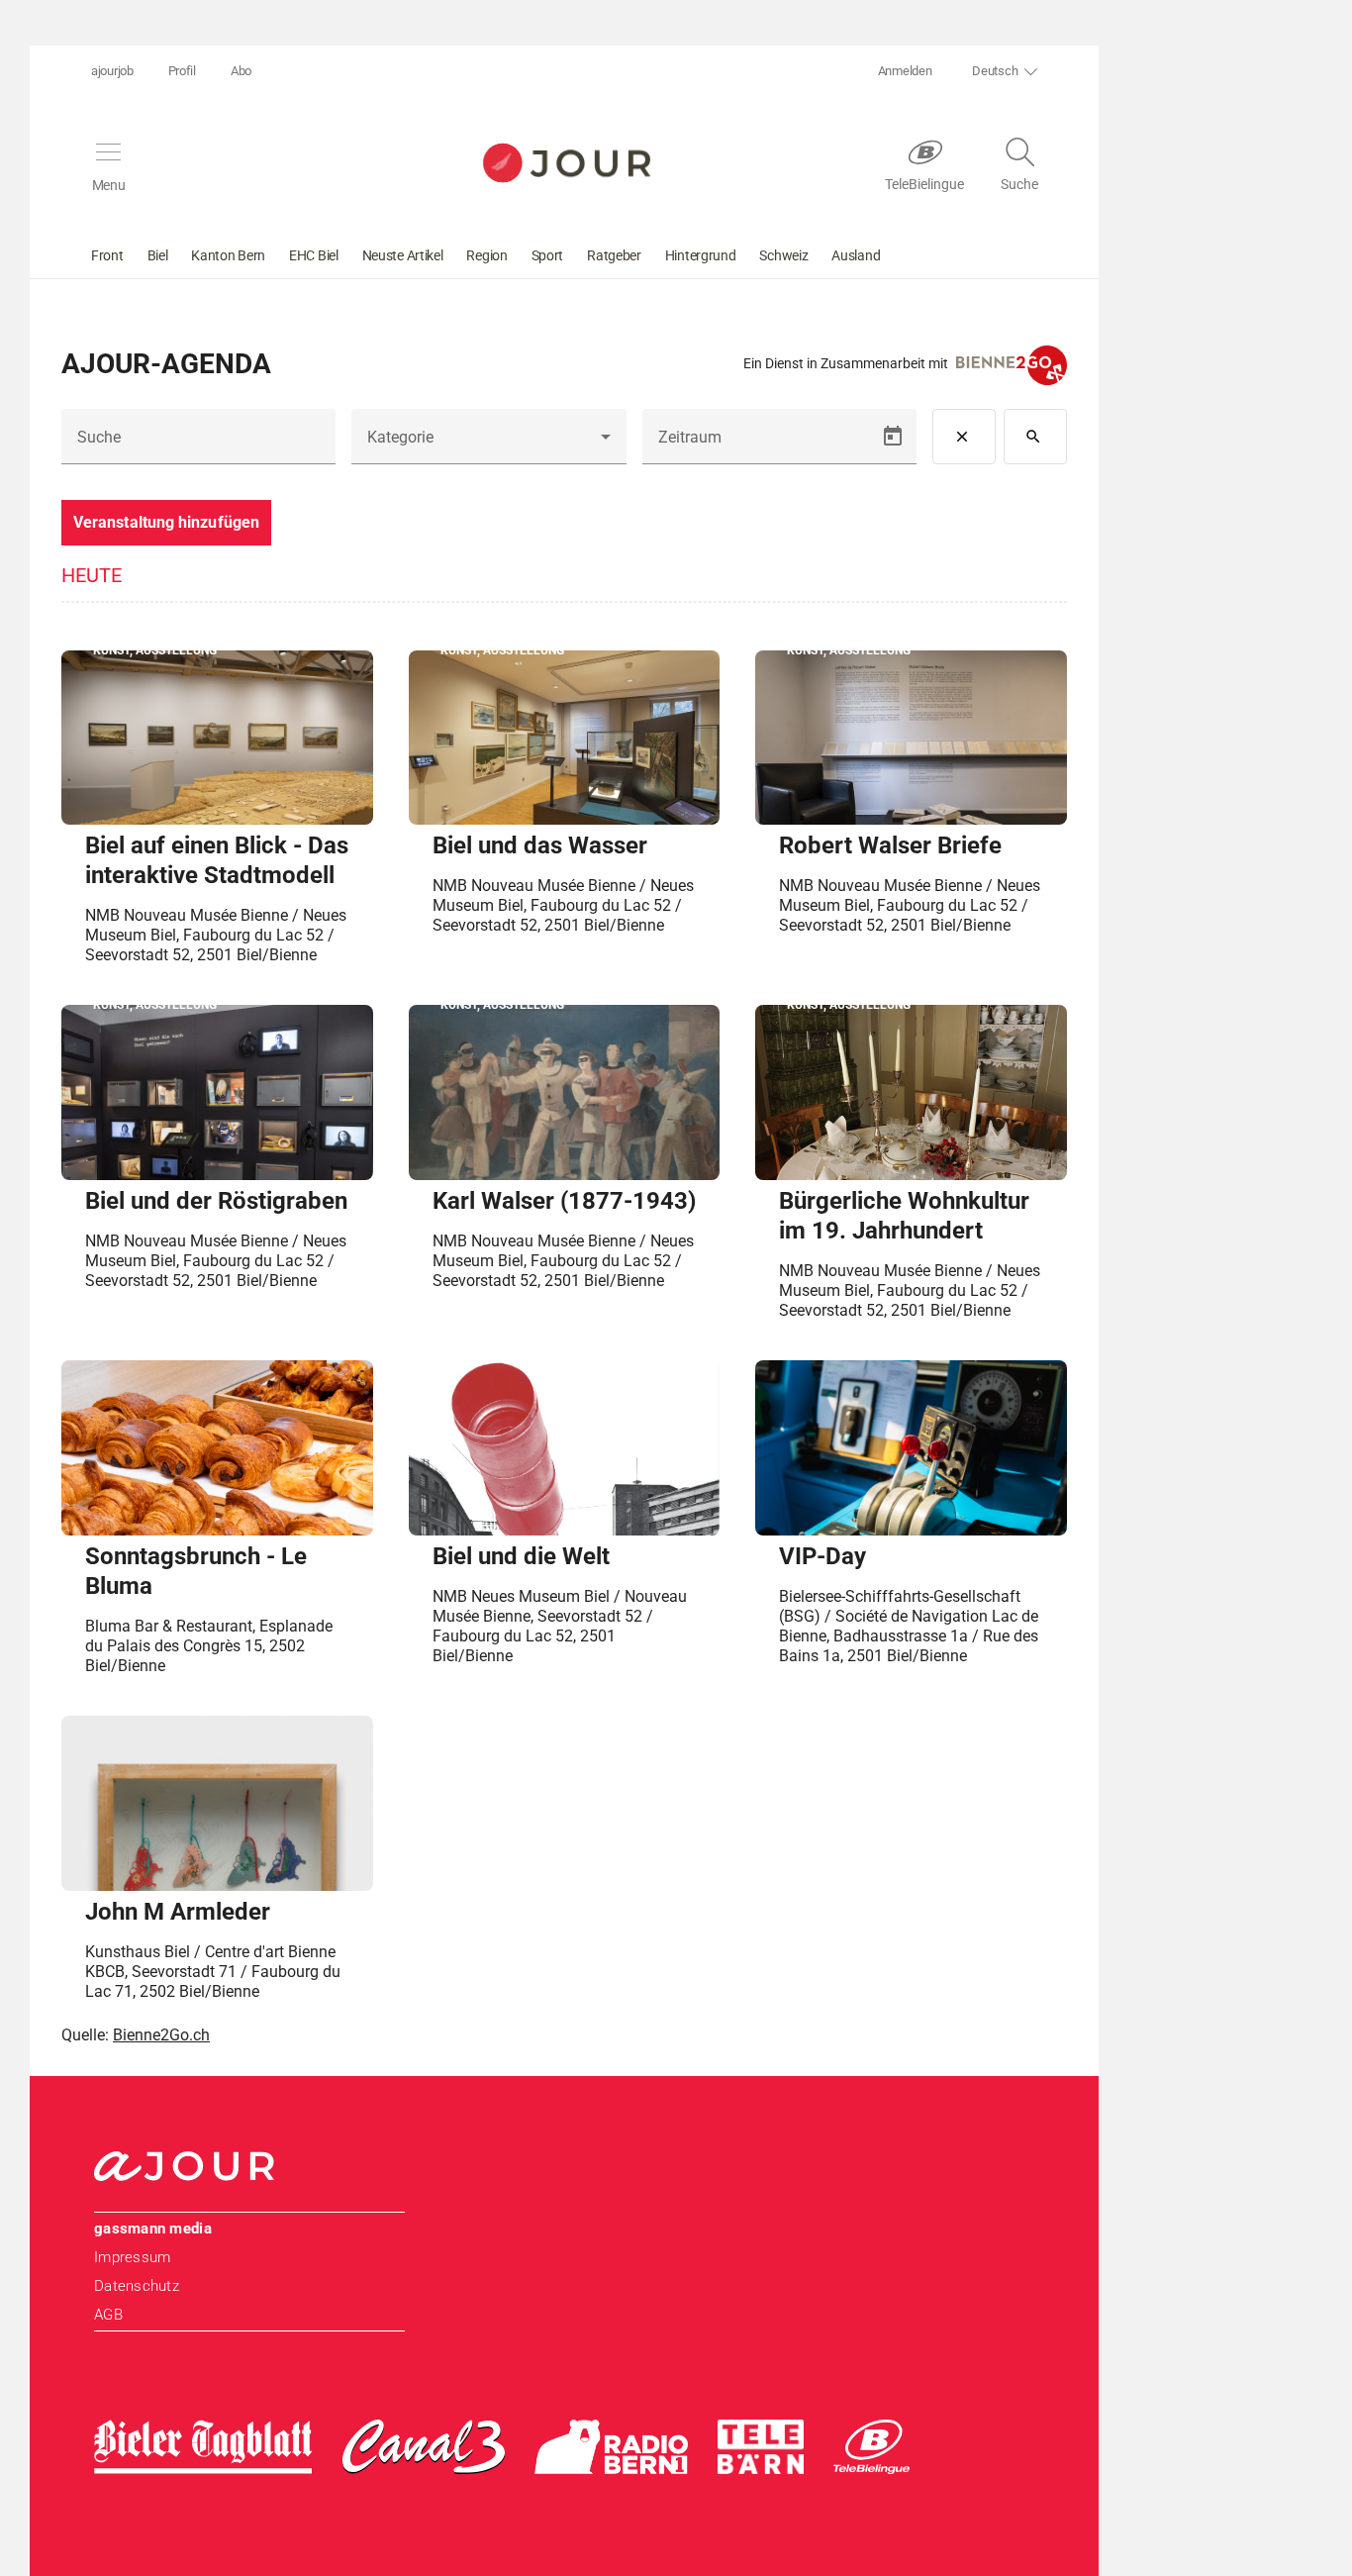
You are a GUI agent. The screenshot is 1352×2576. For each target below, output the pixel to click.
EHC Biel (314, 255)
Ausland (856, 255)
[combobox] (488, 445)
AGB (108, 2315)
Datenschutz (137, 2286)
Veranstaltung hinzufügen (166, 522)
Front (107, 255)
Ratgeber (614, 255)
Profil (182, 71)
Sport (548, 255)
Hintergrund (701, 255)
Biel (158, 255)
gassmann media (153, 2229)
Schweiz (783, 255)
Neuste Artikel (403, 255)
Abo (241, 71)
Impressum (132, 2257)
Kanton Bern (228, 255)
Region (486, 255)
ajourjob (112, 71)
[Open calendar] (893, 437)
